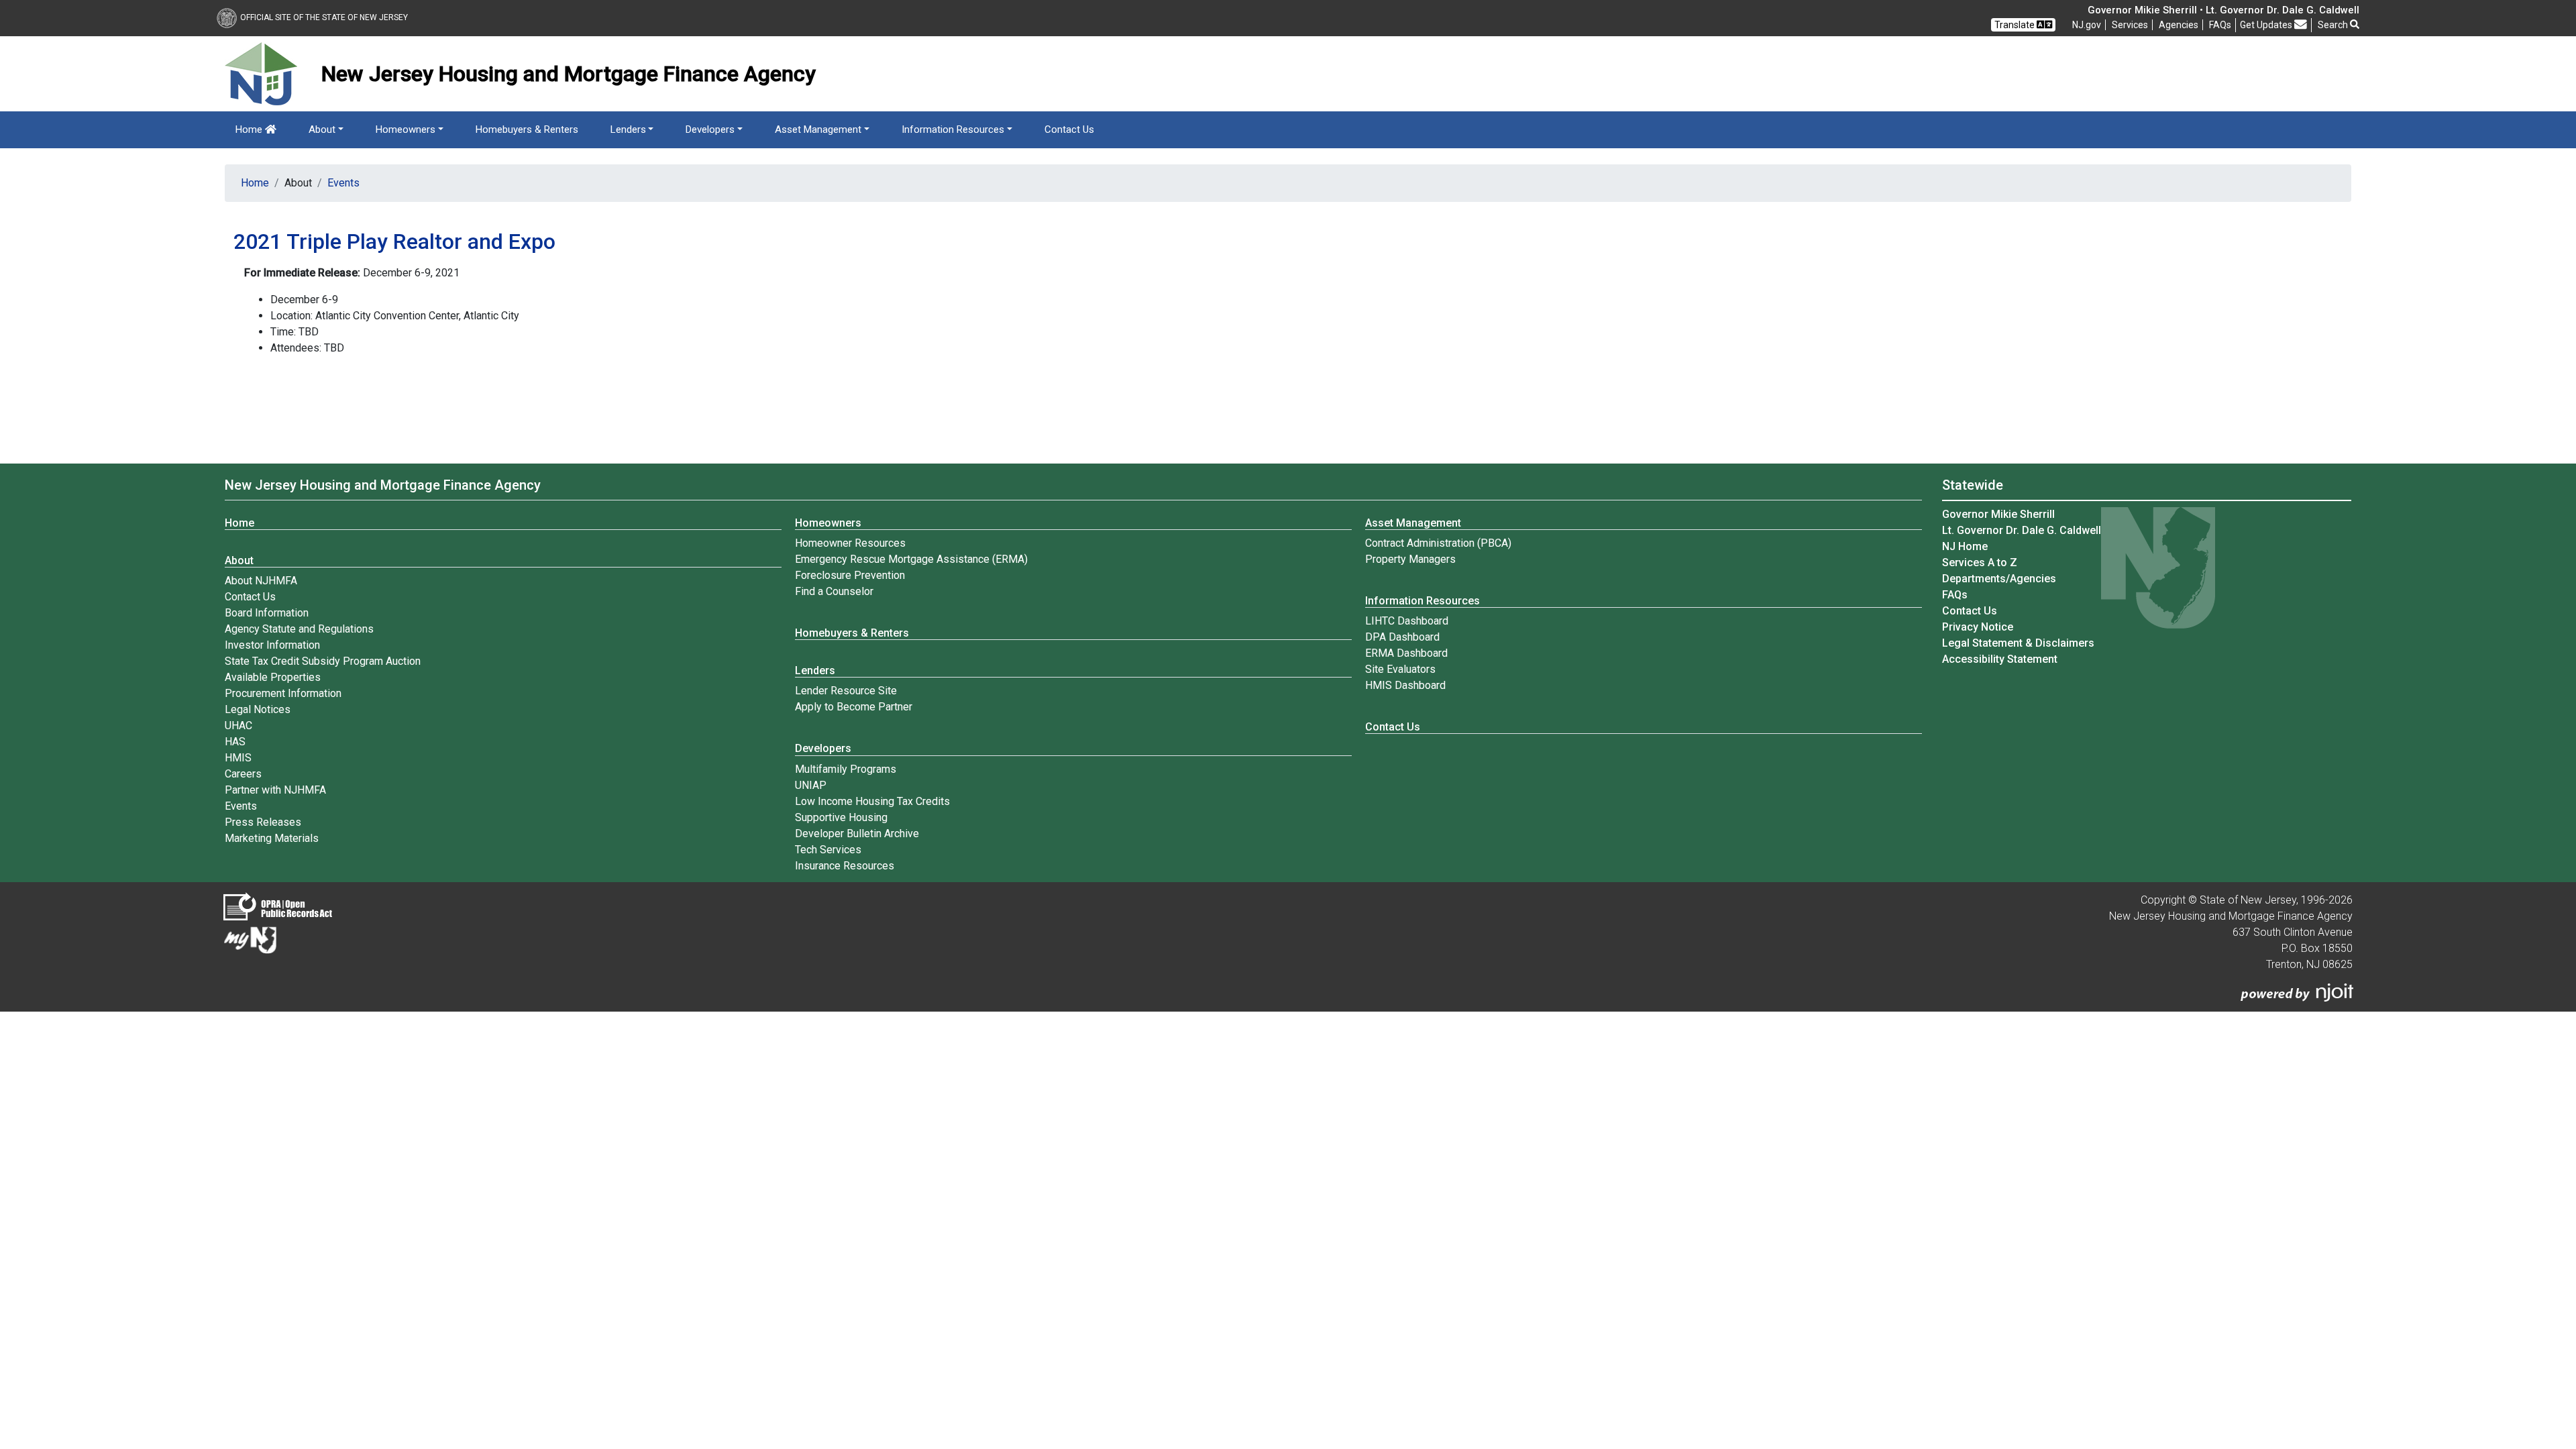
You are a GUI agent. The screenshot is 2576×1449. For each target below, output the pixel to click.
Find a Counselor (834, 591)
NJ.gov (2087, 25)
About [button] (322, 129)
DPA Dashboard (1402, 637)
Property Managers (1410, 559)
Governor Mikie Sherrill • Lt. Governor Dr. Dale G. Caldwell (2223, 10)
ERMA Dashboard (1406, 653)
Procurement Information (283, 693)
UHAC (238, 726)
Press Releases (263, 822)
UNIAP (811, 785)
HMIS (238, 758)
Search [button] (2334, 25)
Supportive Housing (841, 817)
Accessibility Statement (2000, 659)
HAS (235, 742)
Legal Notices (258, 709)
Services (2130, 25)
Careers (243, 774)
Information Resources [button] (953, 129)
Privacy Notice (1978, 627)
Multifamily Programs (846, 769)
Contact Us (1069, 129)
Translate (2016, 25)
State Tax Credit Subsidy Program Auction (323, 661)
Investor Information (272, 645)
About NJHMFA (261, 581)
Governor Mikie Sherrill (1998, 514)
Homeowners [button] (406, 129)
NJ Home (1965, 546)
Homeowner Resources (850, 543)
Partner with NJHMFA (275, 790)
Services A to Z (1980, 562)
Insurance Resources (845, 866)
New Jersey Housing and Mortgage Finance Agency (383, 485)
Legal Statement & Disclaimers (2018, 643)
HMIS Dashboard (1405, 685)
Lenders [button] (628, 129)
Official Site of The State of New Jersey (324, 17)
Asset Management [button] (818, 129)
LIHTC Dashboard (1407, 621)
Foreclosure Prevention (850, 575)
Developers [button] (710, 129)
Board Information (267, 613)
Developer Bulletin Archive (857, 834)
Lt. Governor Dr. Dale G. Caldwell (2022, 530)
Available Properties (273, 677)
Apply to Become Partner (854, 707)
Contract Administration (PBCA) (1438, 543)
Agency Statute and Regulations (299, 629)
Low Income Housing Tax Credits (872, 801)
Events (343, 183)
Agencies (2179, 25)
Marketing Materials (272, 838)
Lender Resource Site (846, 691)
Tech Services (828, 850)
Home (250, 129)
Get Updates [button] (2267, 25)
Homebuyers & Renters (527, 129)
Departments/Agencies (1999, 579)
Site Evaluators (1400, 669)
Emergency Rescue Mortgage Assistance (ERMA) (911, 559)
